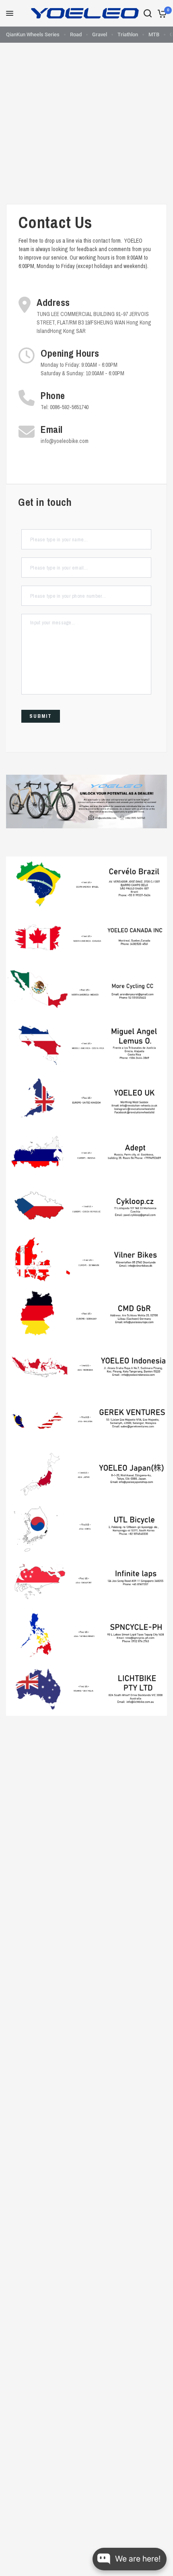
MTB (154, 34)
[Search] (148, 13)
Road (76, 34)
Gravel (100, 34)
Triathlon (128, 34)
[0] (161, 13)
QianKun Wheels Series (33, 34)
